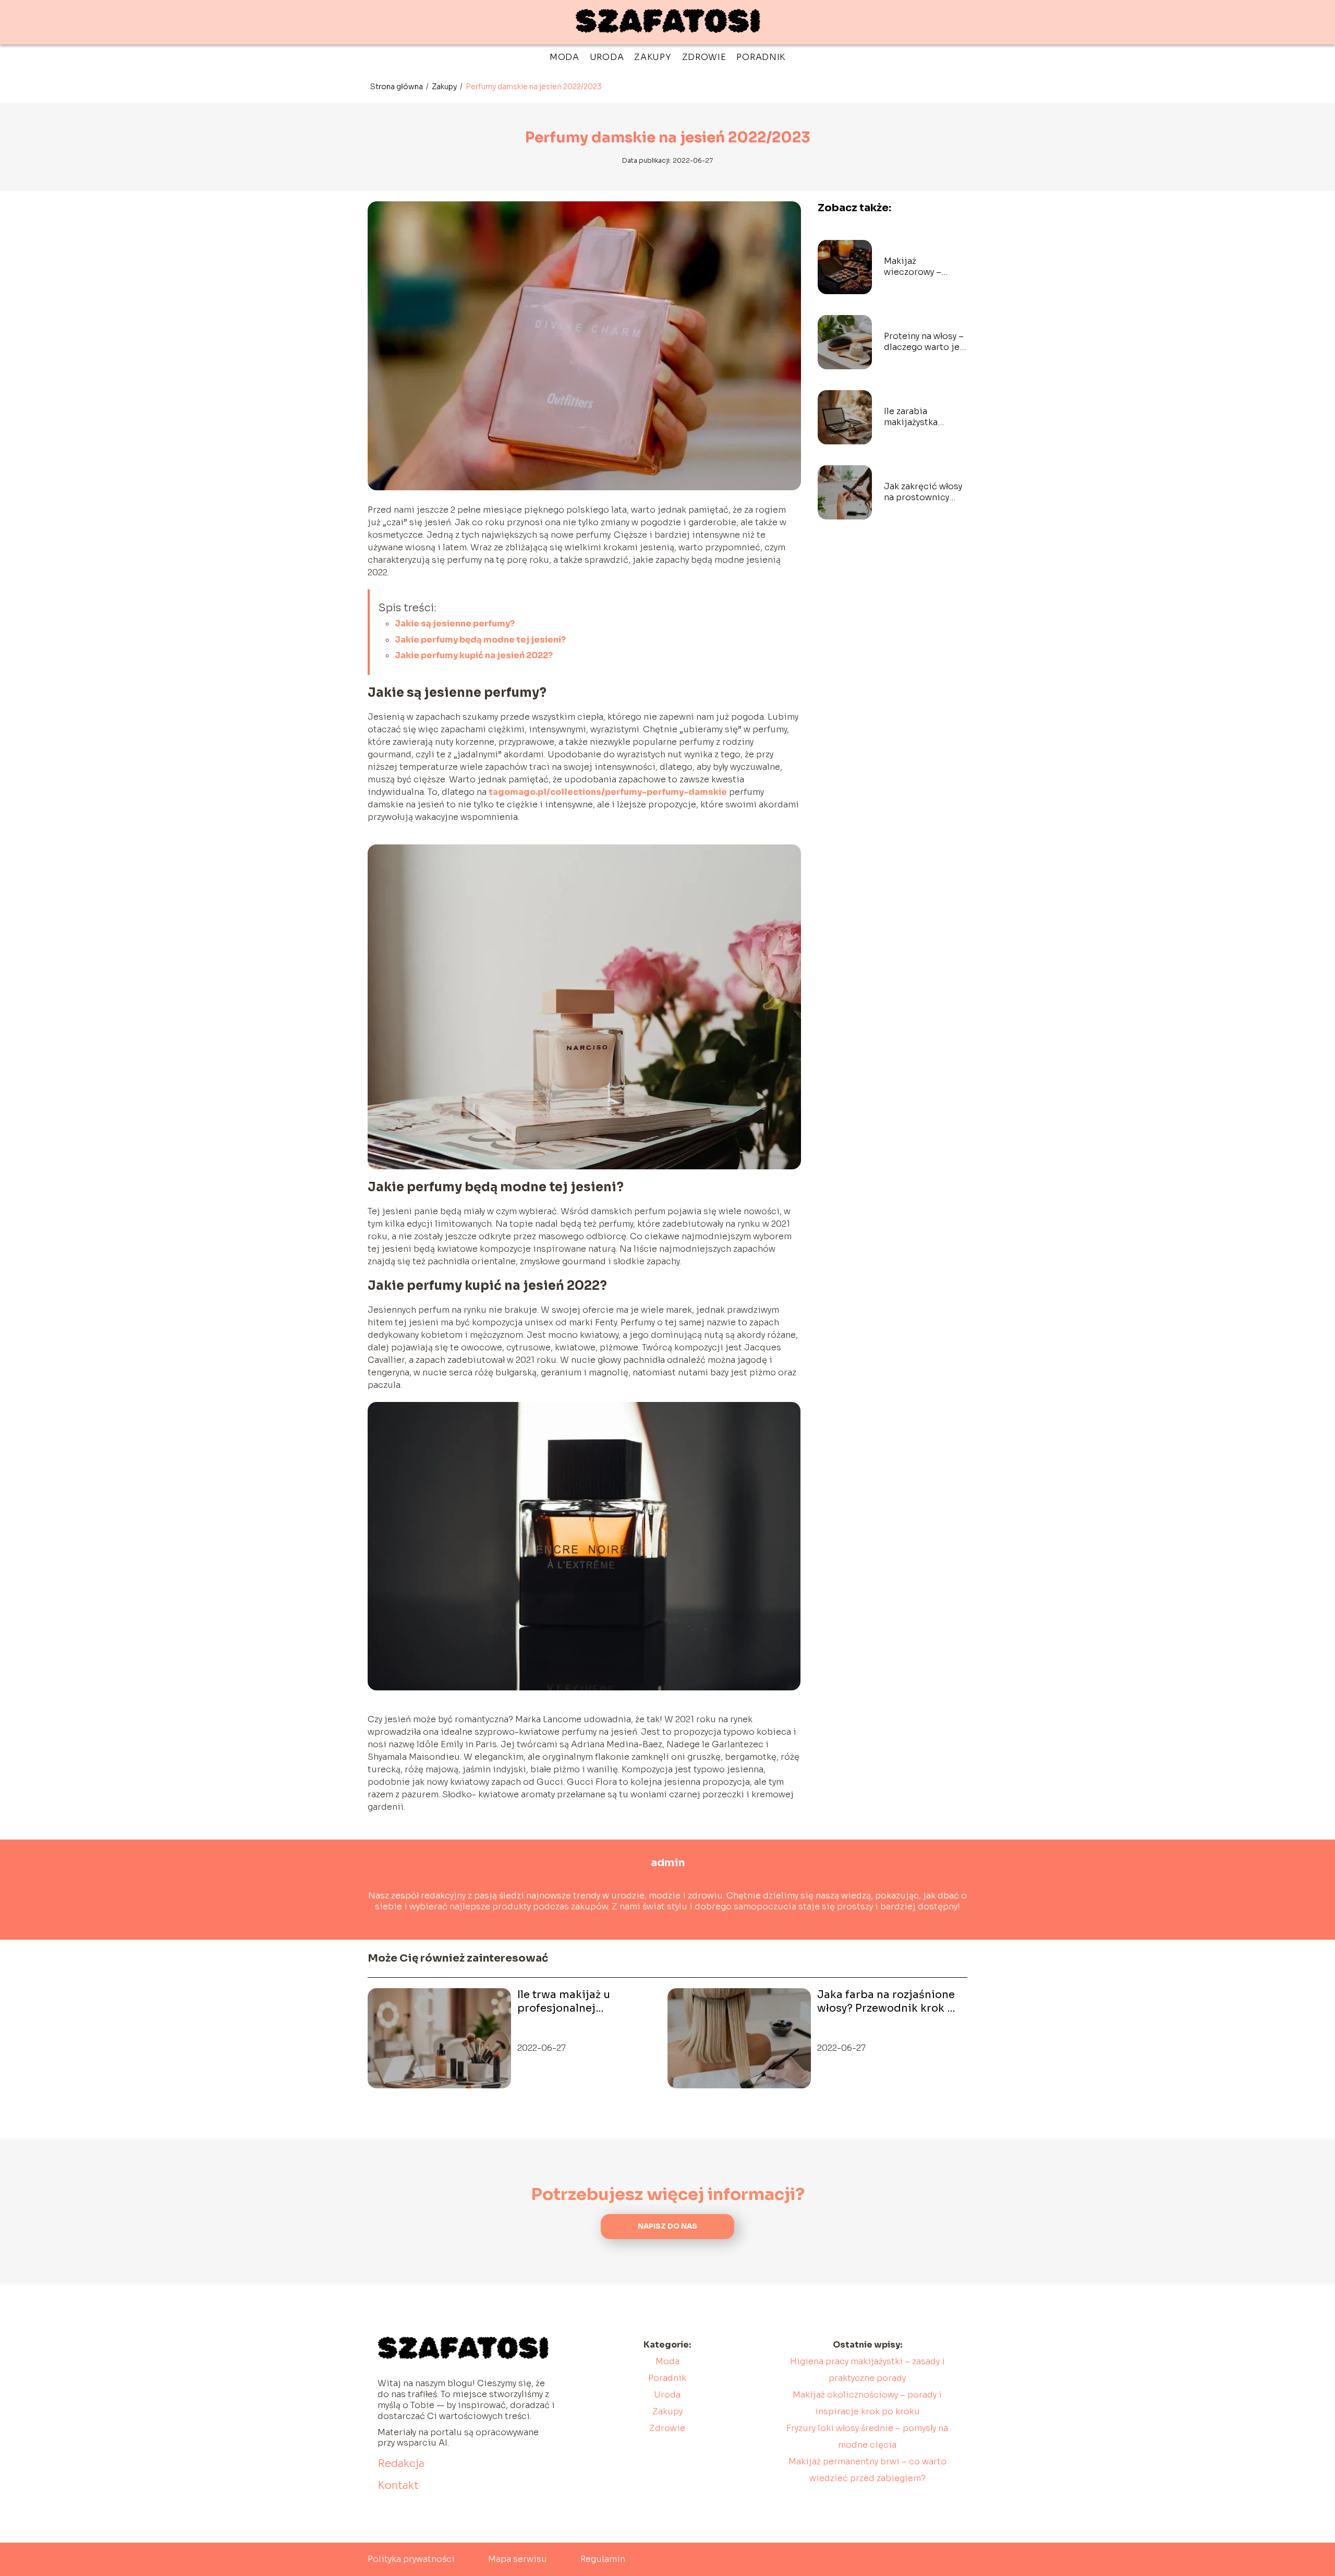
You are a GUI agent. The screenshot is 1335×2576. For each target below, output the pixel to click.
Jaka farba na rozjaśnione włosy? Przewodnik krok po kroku (889, 2002)
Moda (565, 57)
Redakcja (401, 2464)
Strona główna (397, 87)
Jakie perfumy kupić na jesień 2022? (474, 655)
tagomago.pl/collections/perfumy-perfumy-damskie (608, 792)
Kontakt (398, 2486)
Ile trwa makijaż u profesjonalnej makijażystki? (564, 2002)
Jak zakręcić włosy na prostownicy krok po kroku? (923, 492)
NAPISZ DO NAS (667, 2226)
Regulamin (603, 2559)
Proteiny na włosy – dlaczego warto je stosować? (924, 342)
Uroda (607, 57)
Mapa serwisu (518, 2559)
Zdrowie (704, 57)
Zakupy (653, 57)
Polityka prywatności (411, 2559)
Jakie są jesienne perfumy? (455, 624)
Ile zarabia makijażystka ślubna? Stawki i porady (918, 417)
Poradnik (761, 57)
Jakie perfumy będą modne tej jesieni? (480, 640)
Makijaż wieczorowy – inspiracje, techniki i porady (926, 267)
